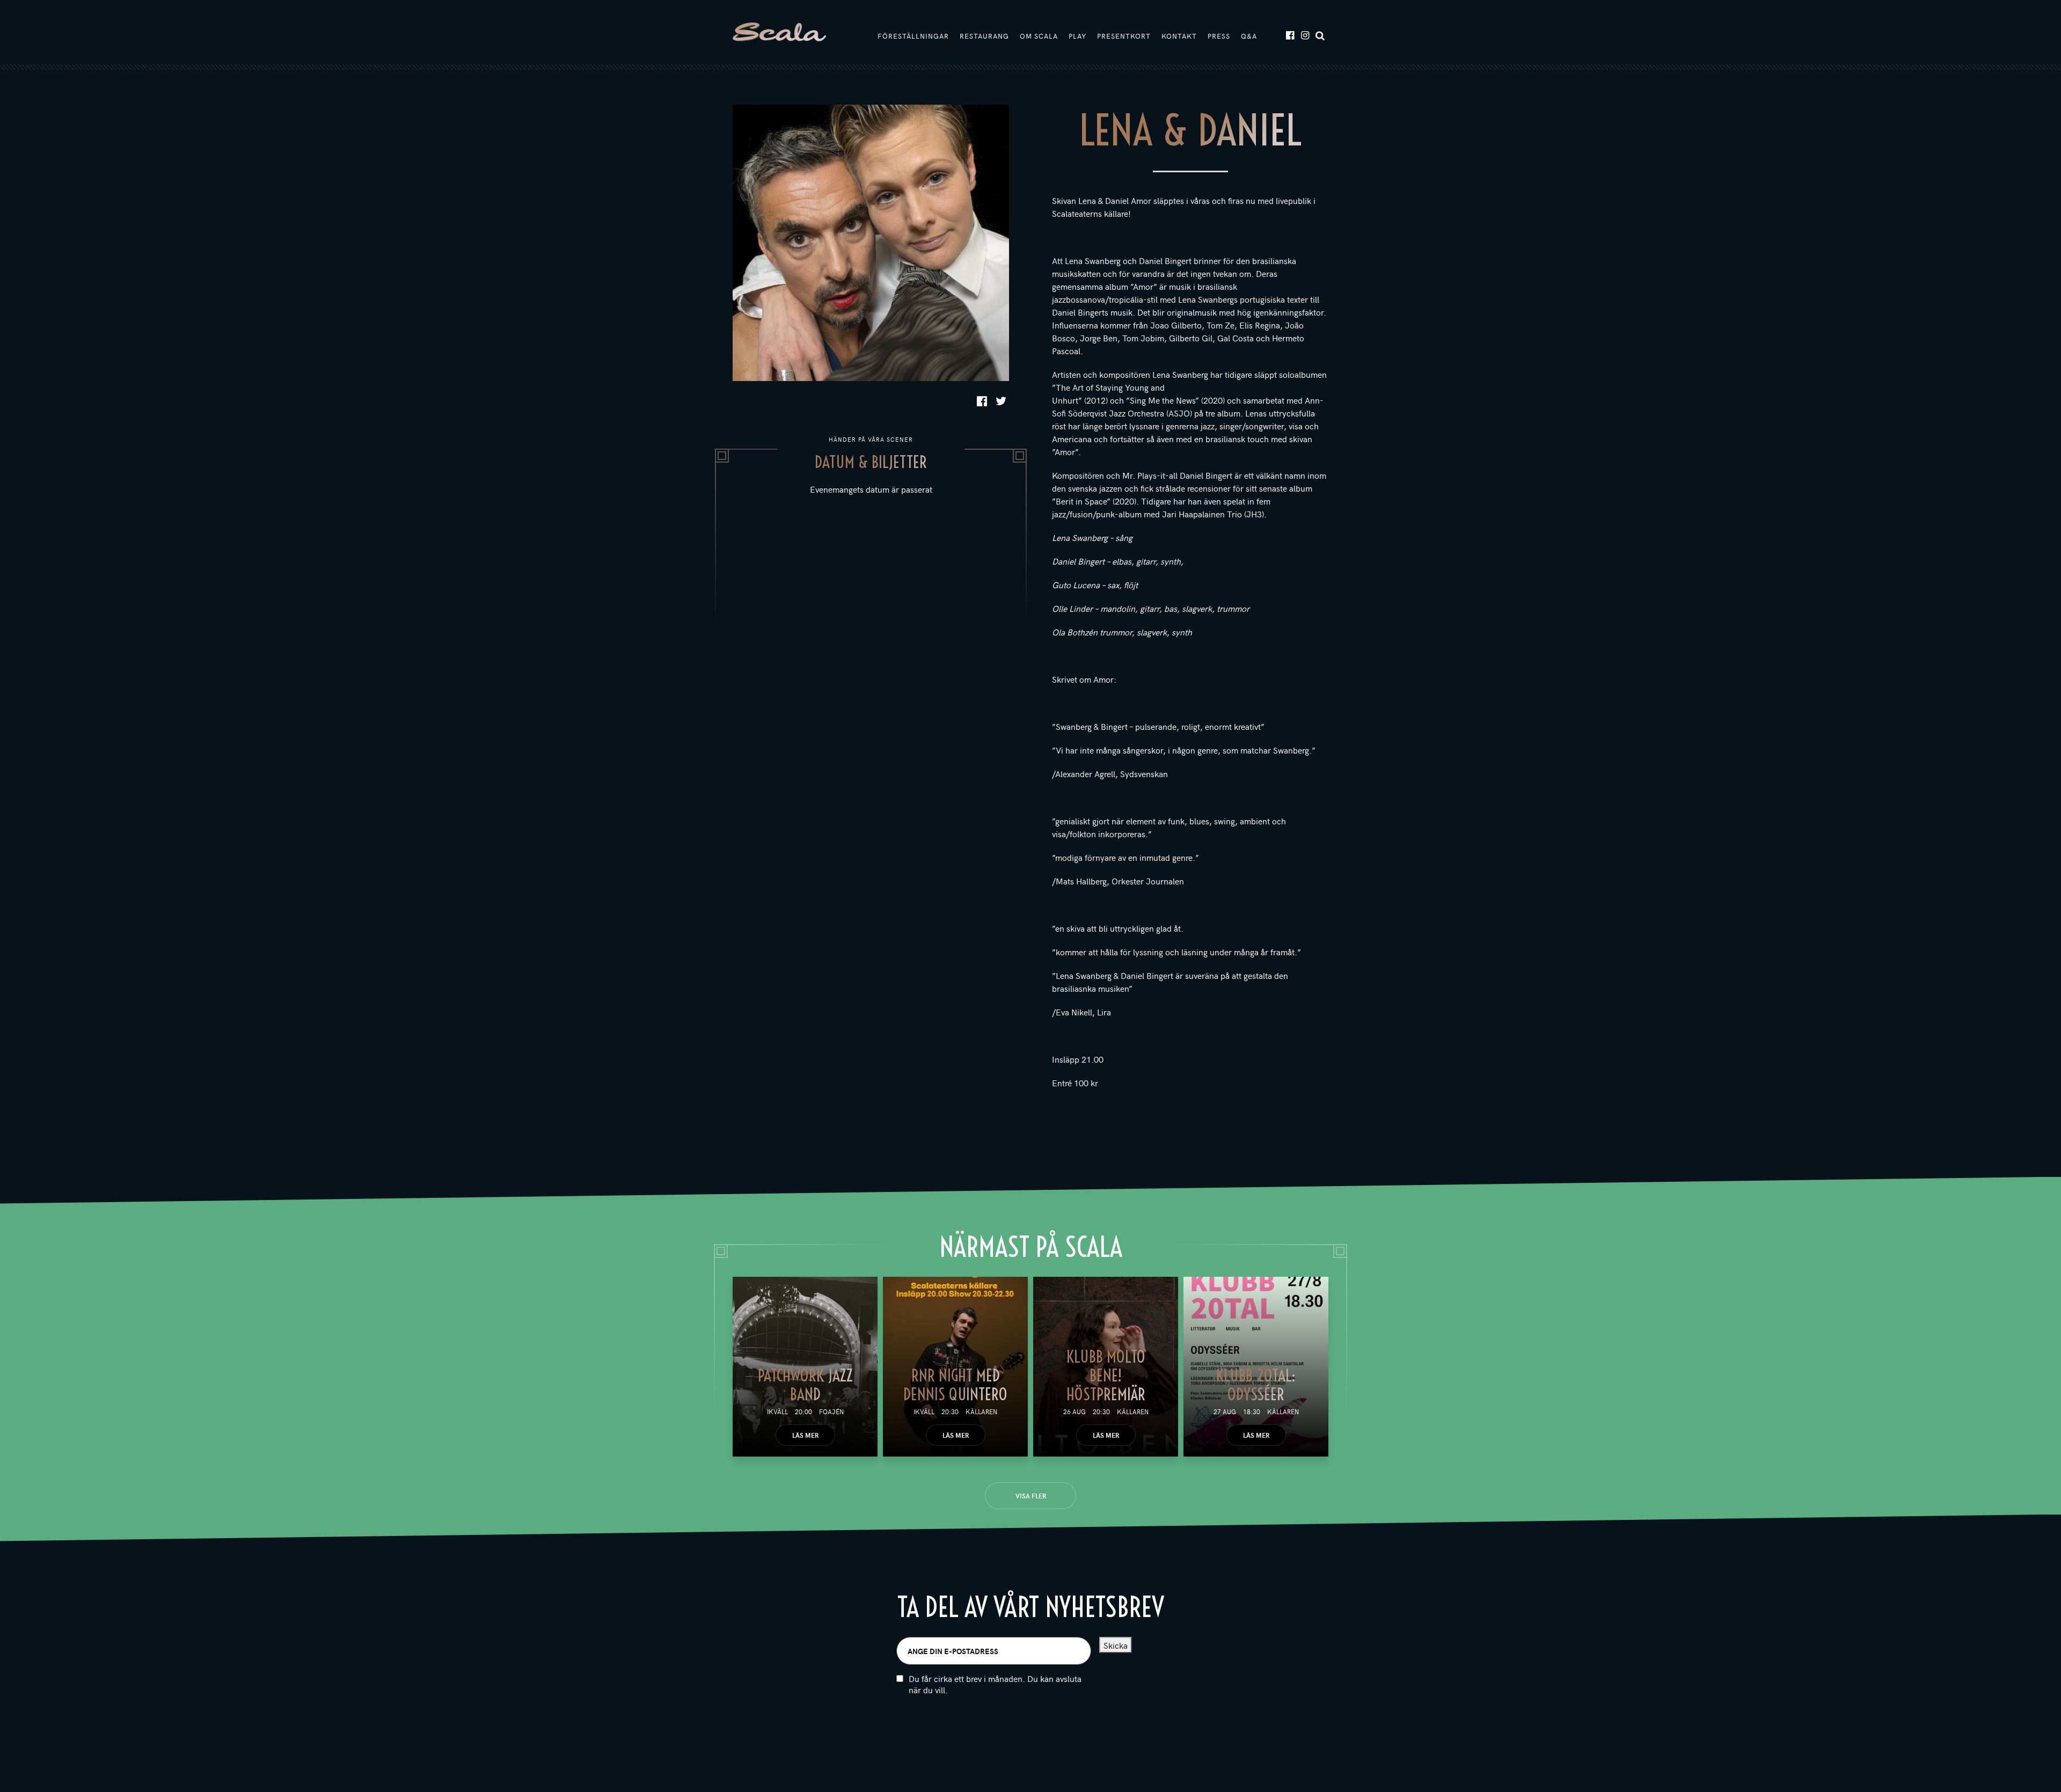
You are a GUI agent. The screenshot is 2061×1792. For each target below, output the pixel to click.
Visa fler (1031, 1496)
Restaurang (984, 36)
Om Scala (1039, 36)
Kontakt (1179, 36)
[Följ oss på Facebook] (1289, 35)
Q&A (1249, 36)
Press (1219, 36)
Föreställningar (913, 36)
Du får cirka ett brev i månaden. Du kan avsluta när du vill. (995, 1684)
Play (1077, 36)
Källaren (981, 1411)
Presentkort (1124, 36)
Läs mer (805, 1435)
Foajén (831, 1411)
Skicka (1116, 1645)
